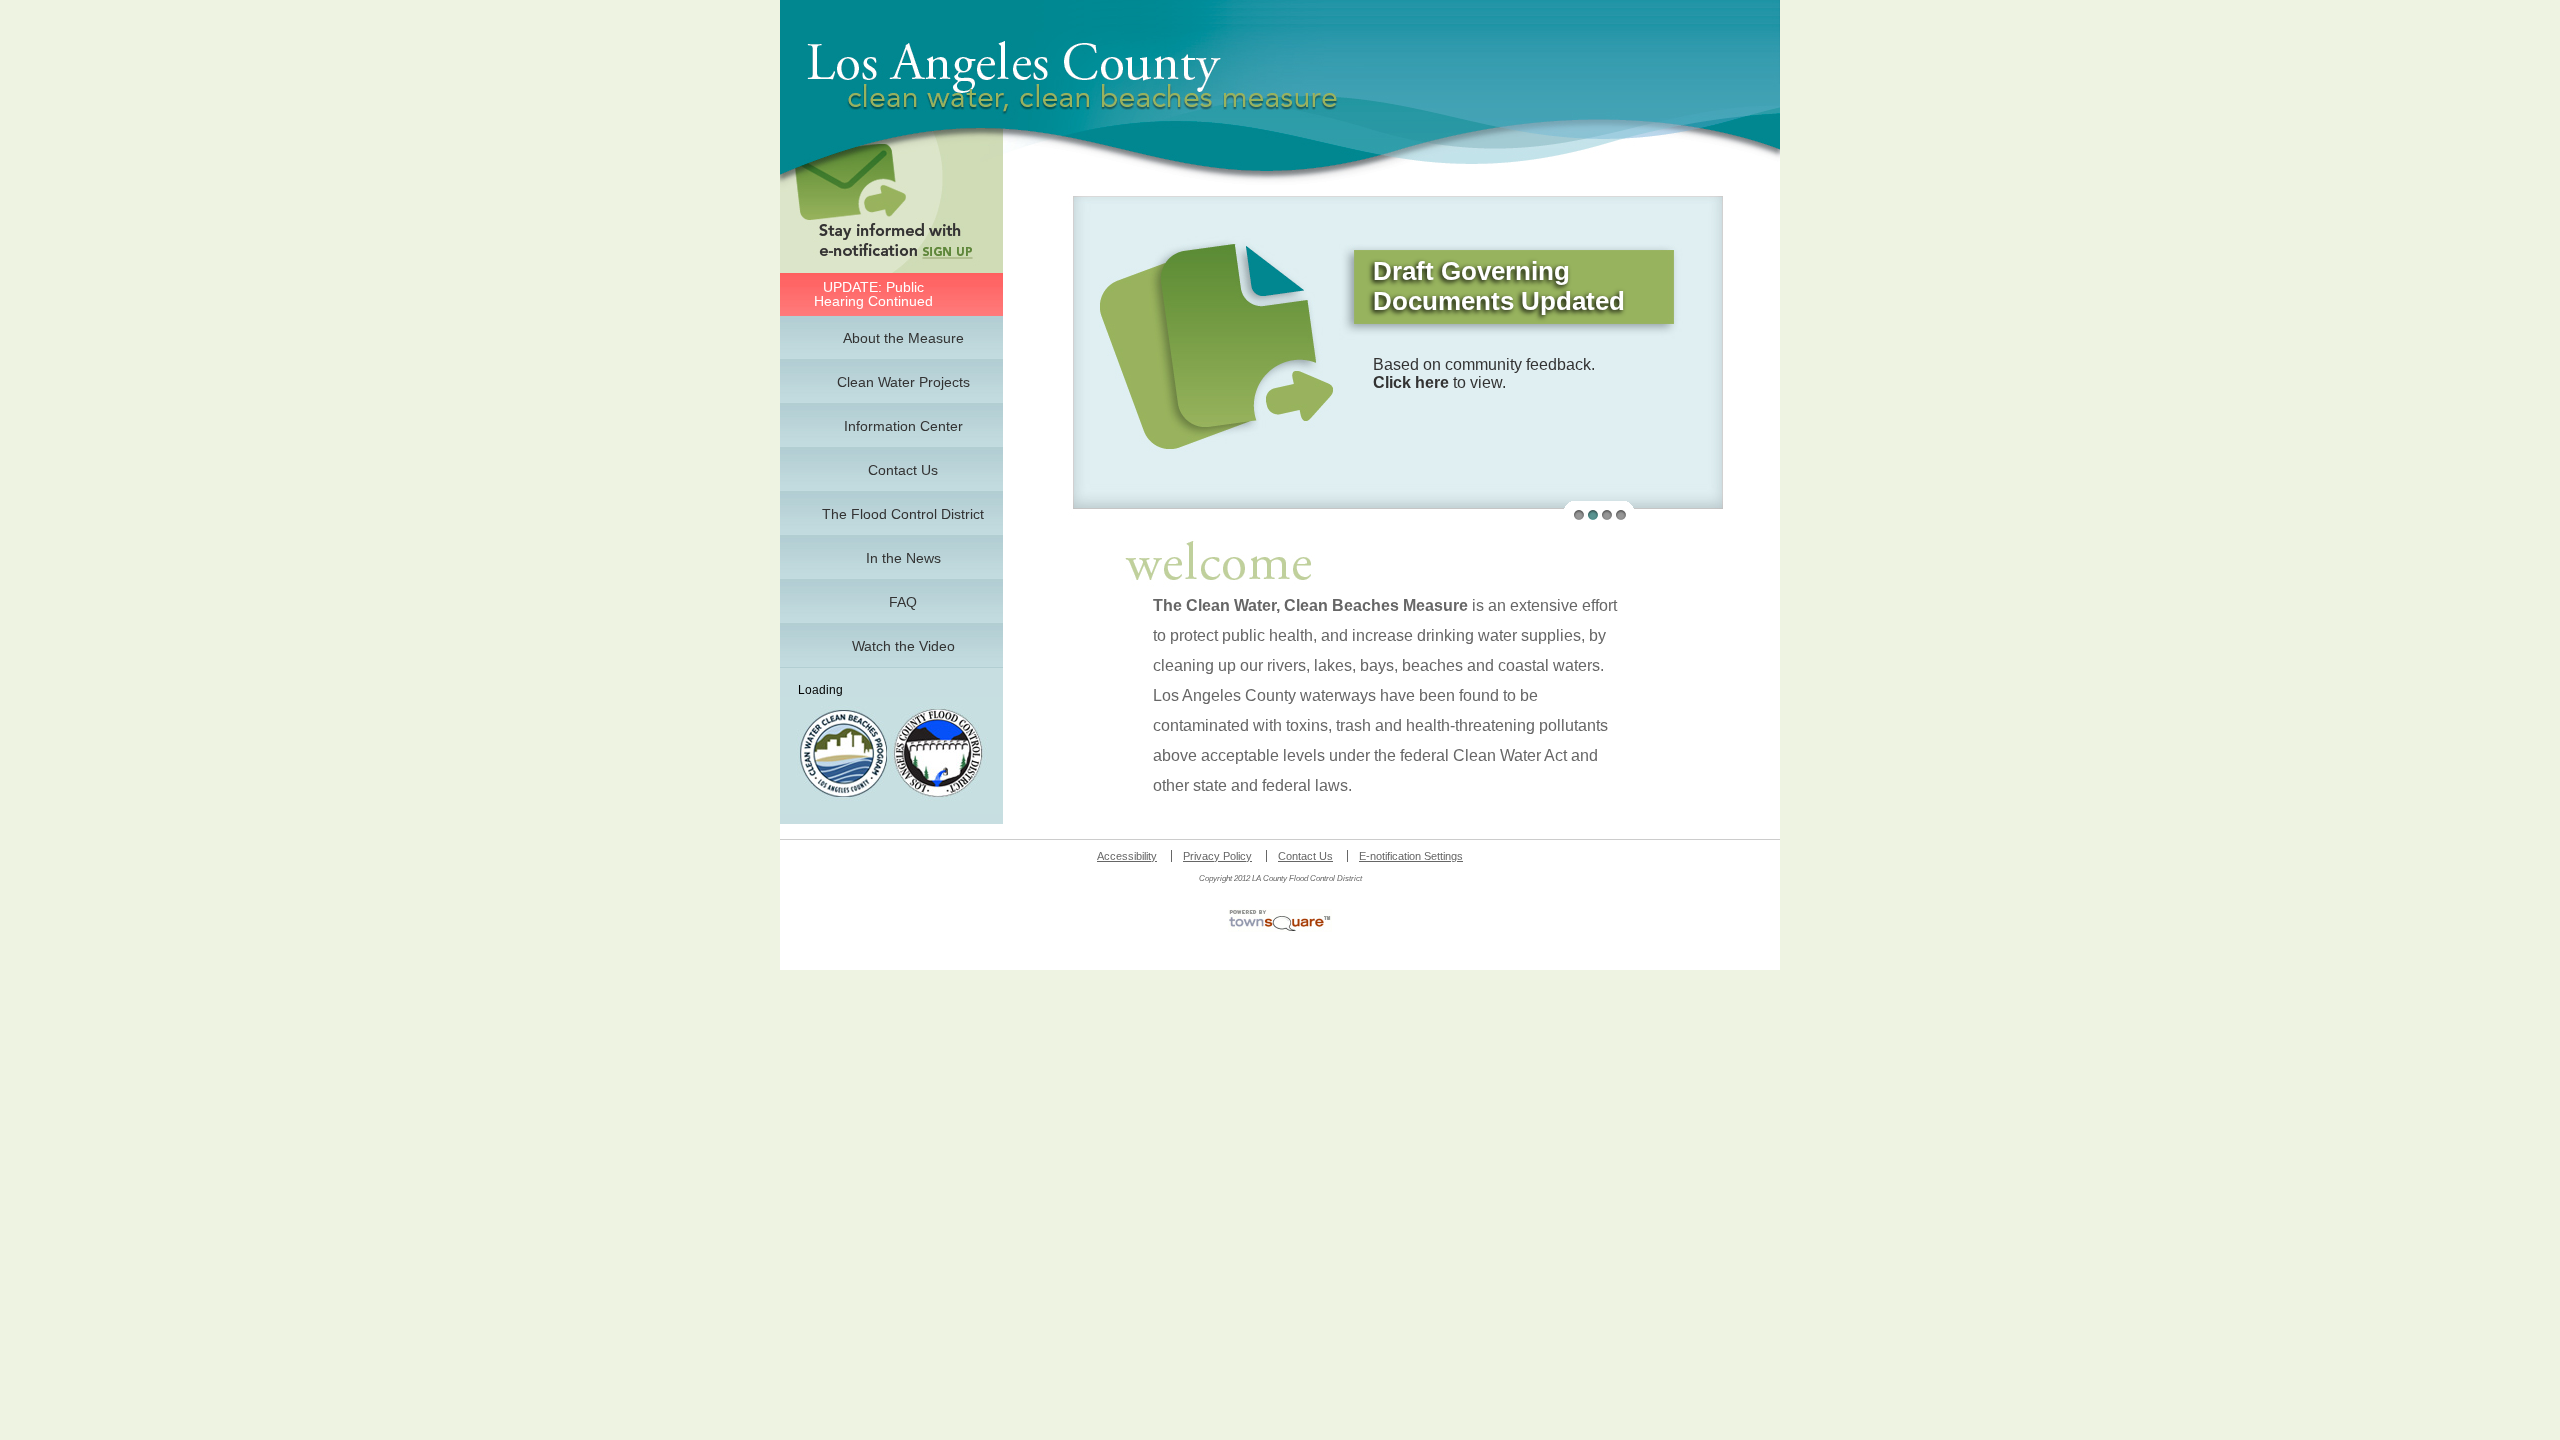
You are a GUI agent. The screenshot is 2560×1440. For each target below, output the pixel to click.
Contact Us (903, 470)
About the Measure (903, 338)
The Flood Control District (903, 514)
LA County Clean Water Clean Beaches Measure (1111, 77)
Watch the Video (903, 646)
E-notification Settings (1411, 856)
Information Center (903, 426)
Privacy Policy (1217, 856)
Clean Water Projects (903, 382)
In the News (903, 558)
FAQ (903, 602)
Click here (1411, 382)
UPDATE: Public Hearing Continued (873, 294)
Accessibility (1127, 856)
